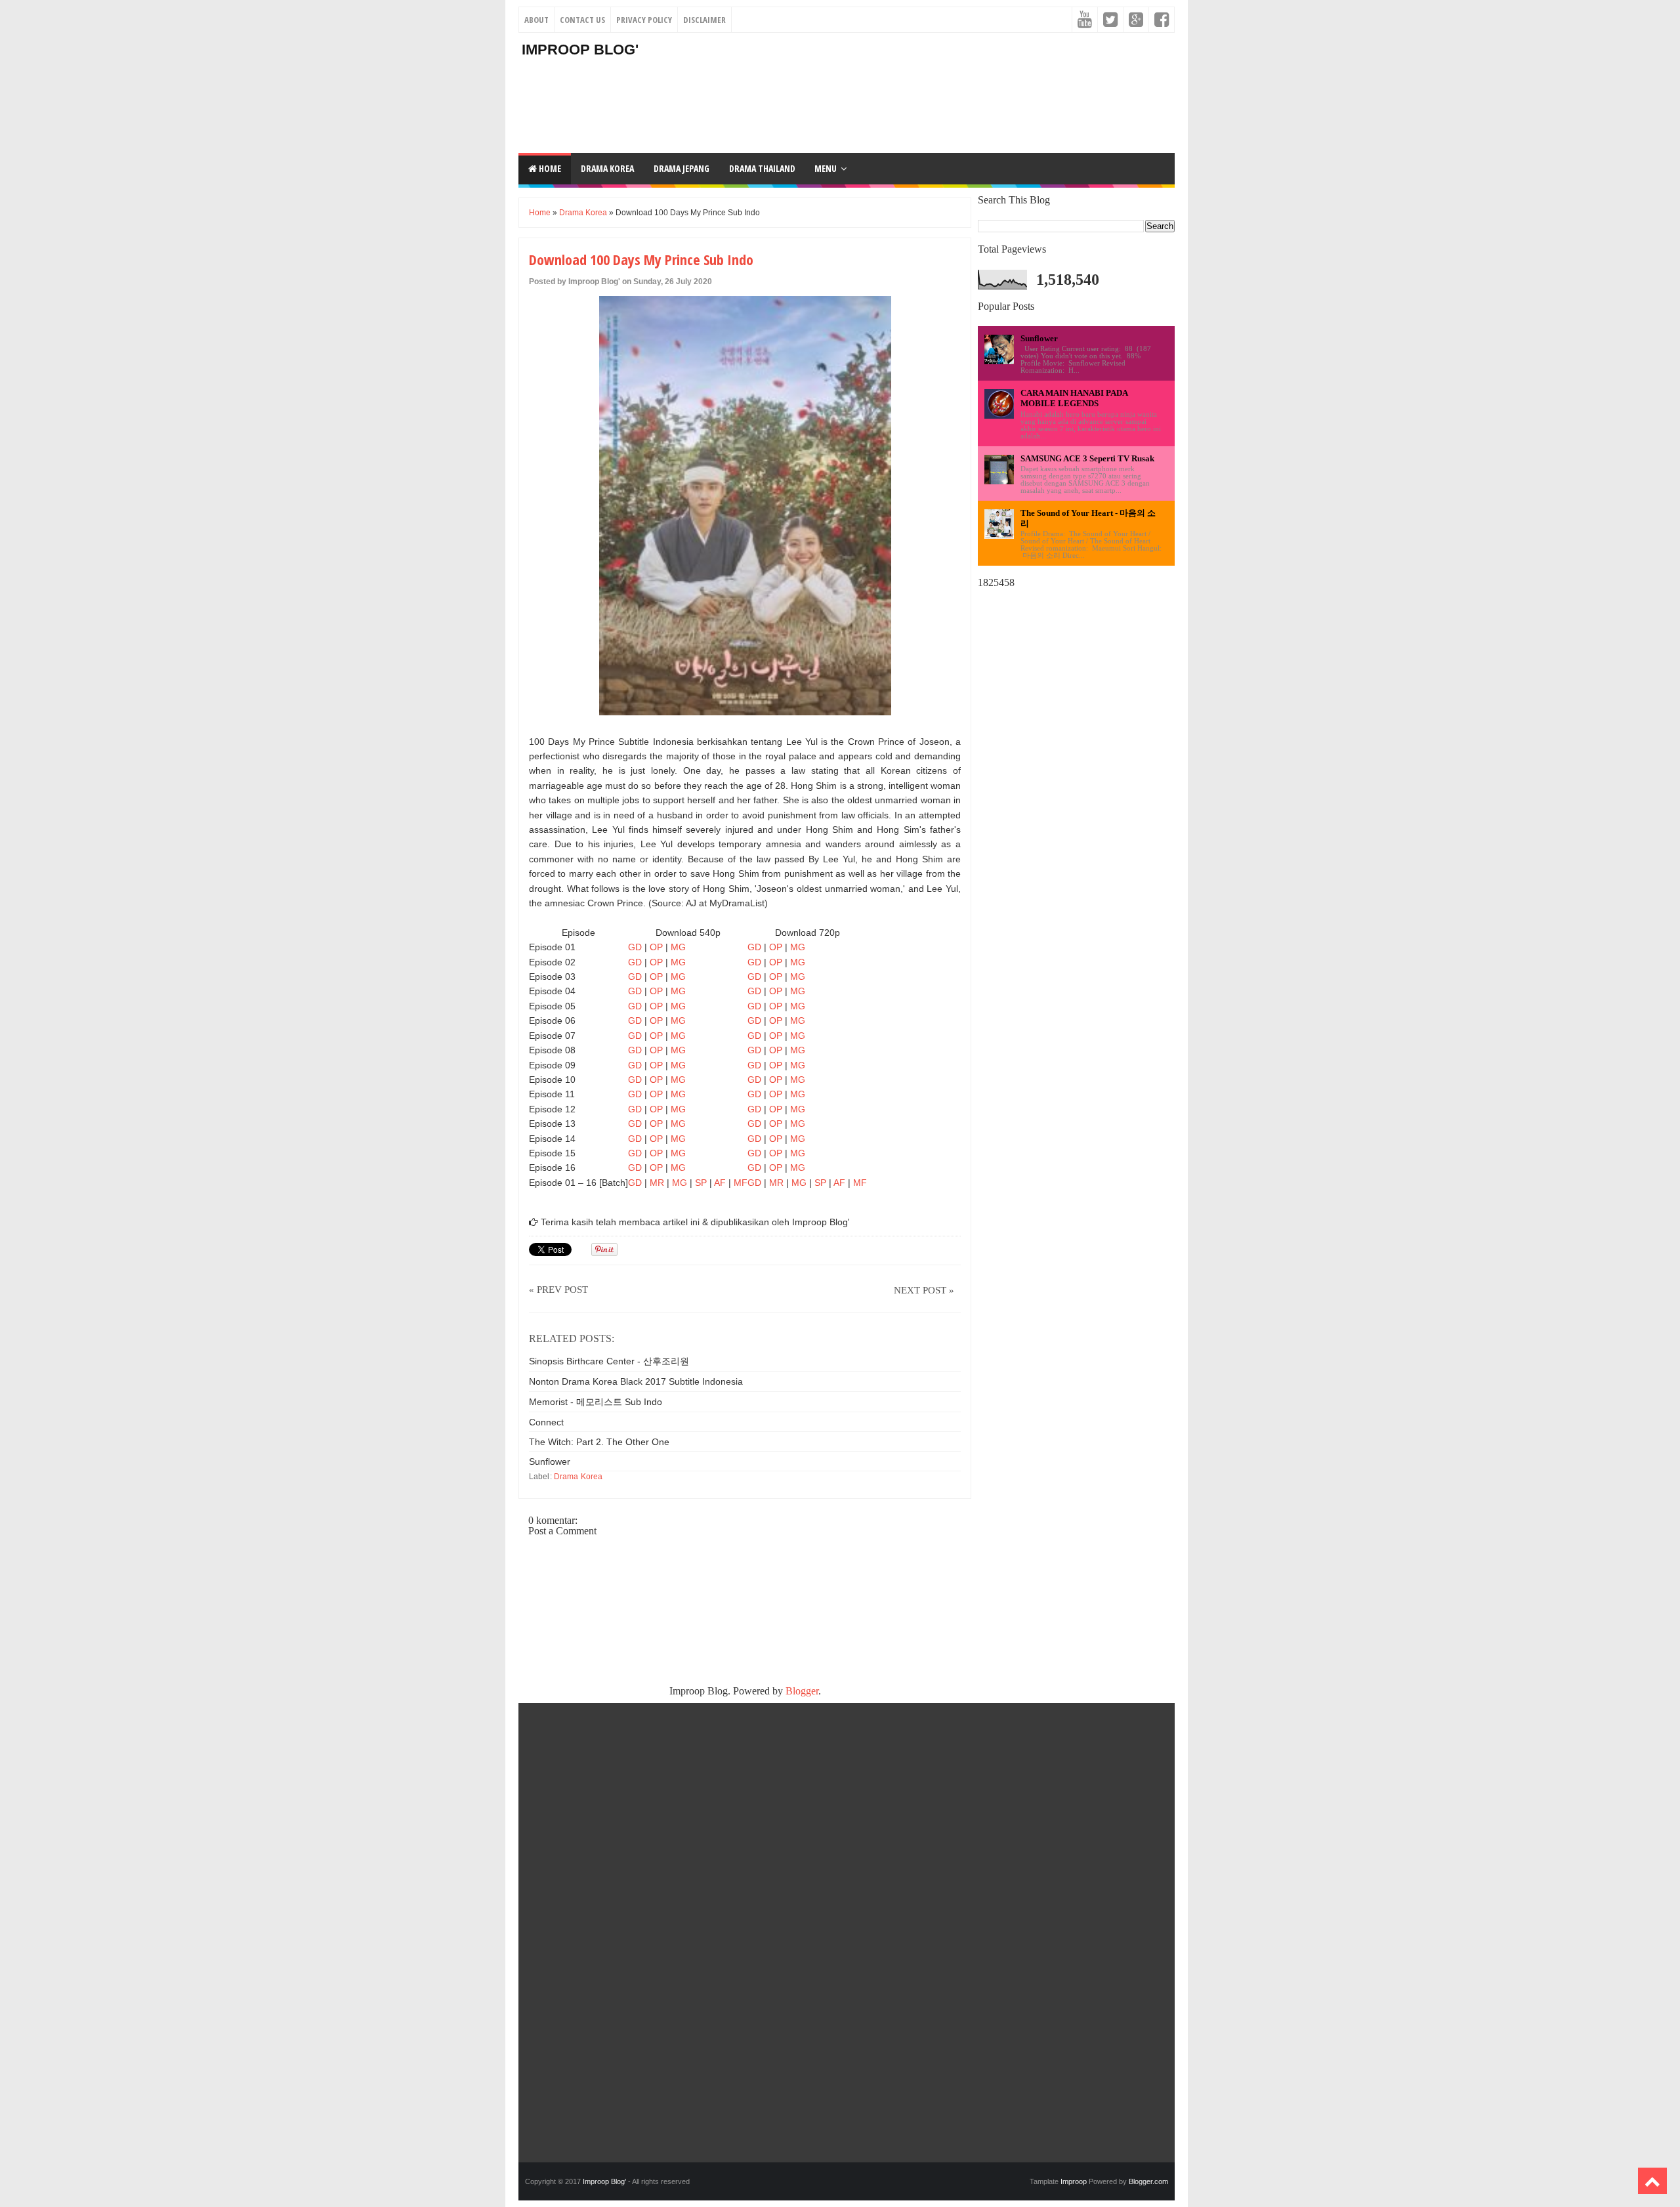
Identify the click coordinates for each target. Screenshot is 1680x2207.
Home (549, 168)
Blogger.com (1148, 2181)
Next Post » (924, 1290)
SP (701, 1183)
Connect (546, 1422)
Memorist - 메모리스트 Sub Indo (596, 1402)
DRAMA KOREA (607, 168)
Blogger (802, 1691)
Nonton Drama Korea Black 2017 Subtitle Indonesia (636, 1381)
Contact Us (582, 20)
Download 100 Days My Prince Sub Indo (641, 259)
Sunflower (550, 1461)
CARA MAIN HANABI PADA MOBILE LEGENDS (1074, 398)
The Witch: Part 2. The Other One (599, 1442)
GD (635, 947)
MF (741, 1183)
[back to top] (1652, 2181)
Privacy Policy (644, 20)
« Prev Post (558, 1290)
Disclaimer (704, 20)
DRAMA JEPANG (682, 168)
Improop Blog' (580, 50)
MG (678, 947)
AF (720, 1183)
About (536, 20)
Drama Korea (583, 213)
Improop (1074, 2181)
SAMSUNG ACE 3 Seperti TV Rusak (1087, 458)
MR (657, 1183)
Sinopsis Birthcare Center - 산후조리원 (609, 1361)
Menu (826, 168)
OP (656, 947)
